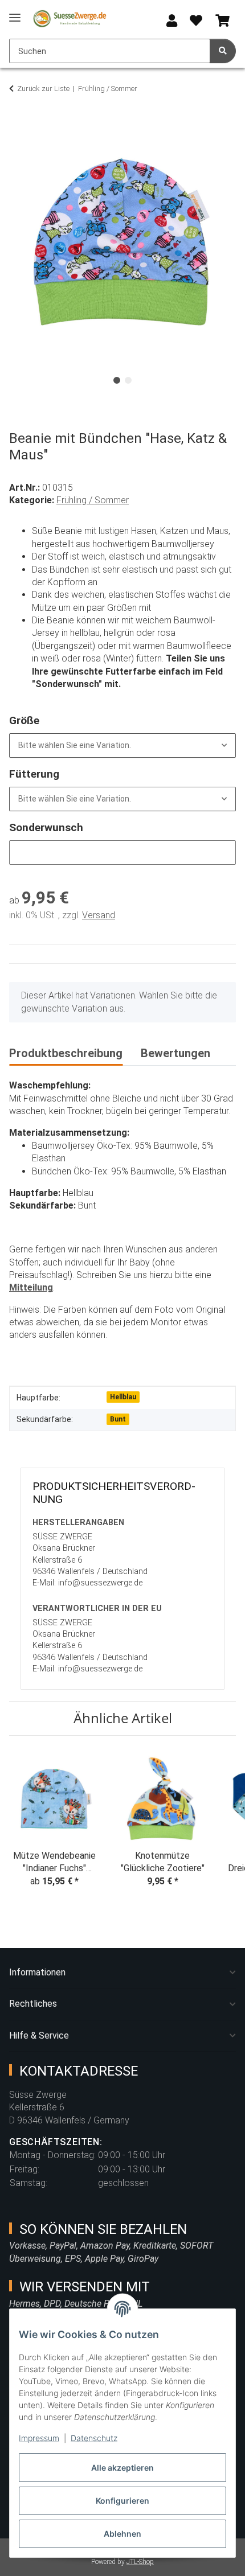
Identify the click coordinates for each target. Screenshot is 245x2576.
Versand (99, 915)
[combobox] (122, 745)
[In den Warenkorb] (18, 124)
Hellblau (123, 1397)
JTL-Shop (140, 2562)
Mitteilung (31, 1287)
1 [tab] (117, 380)
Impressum (39, 2438)
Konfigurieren (122, 2501)
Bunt (118, 1419)
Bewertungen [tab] (175, 1053)
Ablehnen (122, 2534)
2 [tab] (128, 380)
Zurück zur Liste (43, 89)
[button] (172, 21)
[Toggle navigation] (15, 13)
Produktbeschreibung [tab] (66, 1053)
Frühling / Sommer (93, 500)
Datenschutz (94, 2438)
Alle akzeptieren (122, 2468)
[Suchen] (223, 51)
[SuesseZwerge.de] (70, 19)
